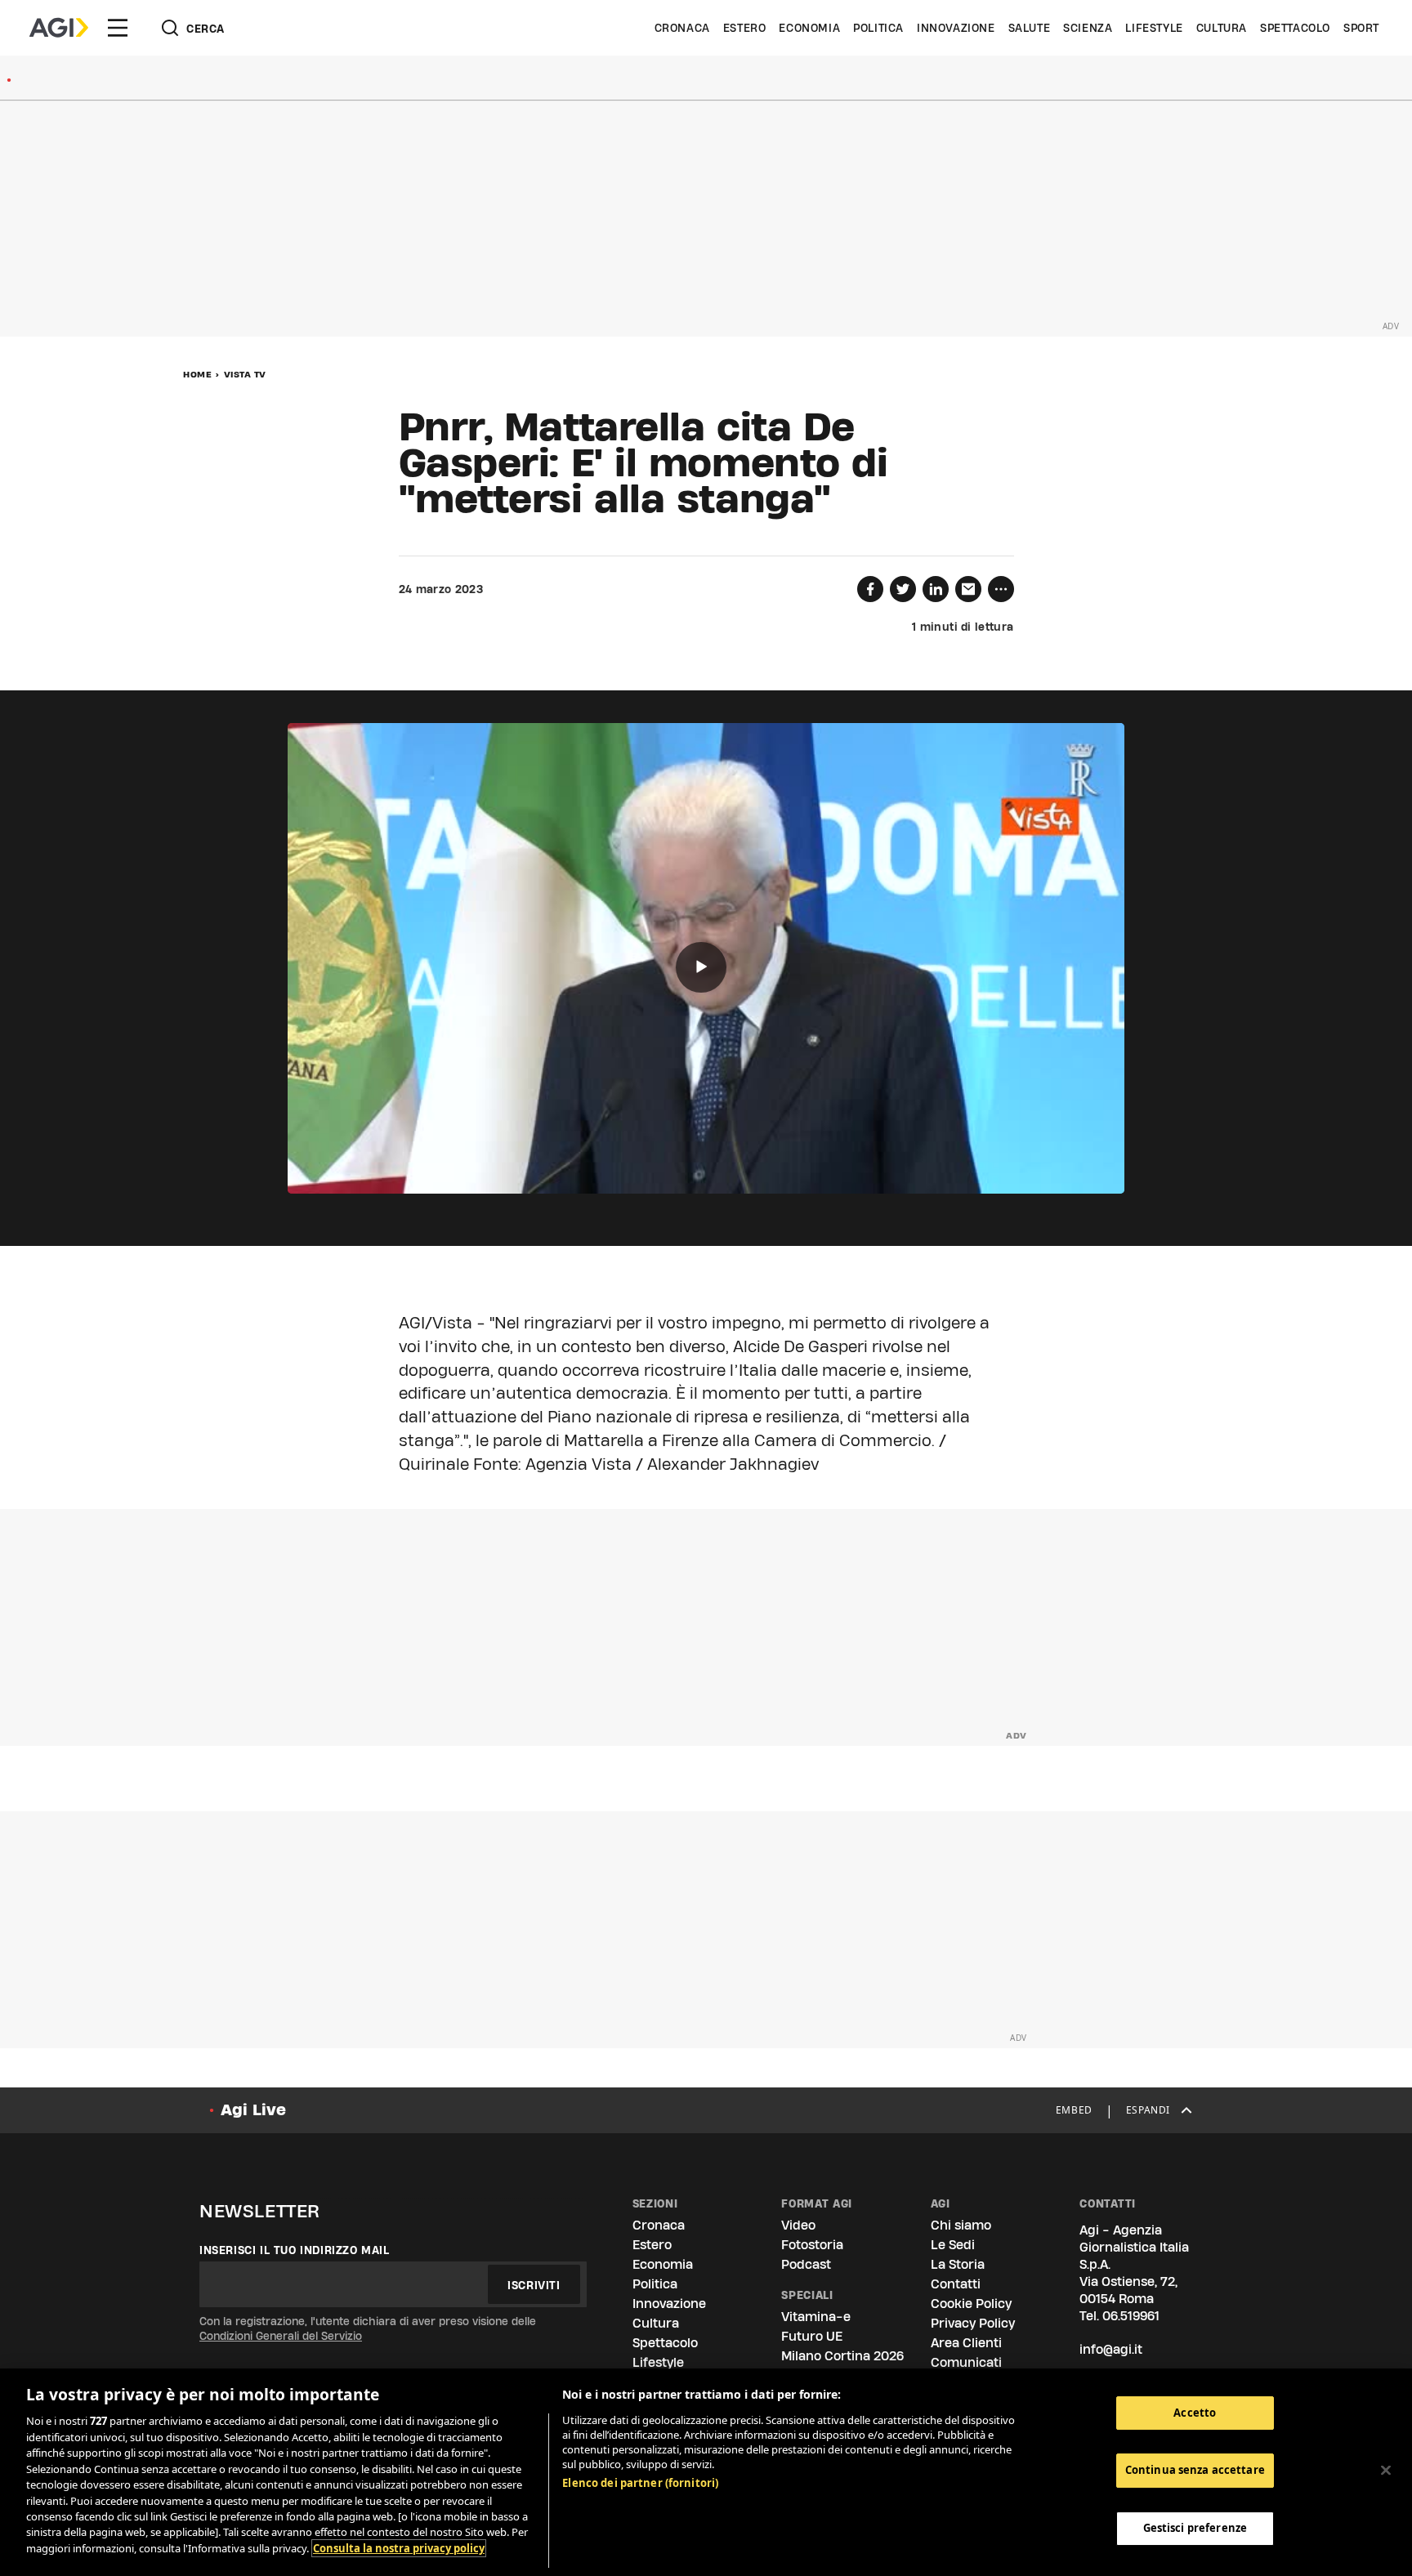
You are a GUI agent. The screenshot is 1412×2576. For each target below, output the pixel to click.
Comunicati (966, 2362)
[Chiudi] (1386, 2471)
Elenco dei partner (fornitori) (640, 2483)
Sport (1361, 28)
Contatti (956, 2284)
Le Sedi (953, 2245)
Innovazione (956, 28)
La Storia (958, 2264)
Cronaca (682, 28)
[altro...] (1001, 589)
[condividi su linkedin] (936, 589)
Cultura (1222, 28)
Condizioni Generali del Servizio (281, 2336)
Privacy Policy (973, 2323)
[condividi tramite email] (968, 589)
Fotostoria (812, 2245)
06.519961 (1131, 2316)
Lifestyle (1154, 28)
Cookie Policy (971, 2304)
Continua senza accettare (1195, 2471)
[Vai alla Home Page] (59, 28)
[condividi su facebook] (870, 589)
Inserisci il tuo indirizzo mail (295, 2250)
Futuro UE (812, 2336)
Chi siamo (961, 2225)
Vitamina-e (816, 2317)
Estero (745, 28)
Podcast (806, 2264)
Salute (1030, 28)
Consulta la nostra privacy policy (399, 2548)
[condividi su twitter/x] (903, 589)
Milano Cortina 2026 (842, 2356)
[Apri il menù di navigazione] (118, 28)
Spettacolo (1295, 28)
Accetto (1195, 2413)
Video (798, 2225)
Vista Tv (245, 374)
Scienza (1088, 28)
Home (197, 374)
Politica (878, 28)
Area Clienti (966, 2343)
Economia (809, 28)
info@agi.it (1111, 2349)
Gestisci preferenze (1195, 2529)
